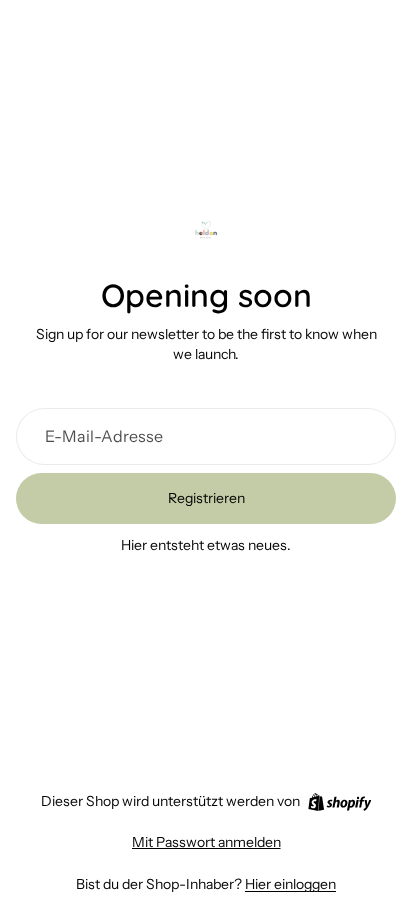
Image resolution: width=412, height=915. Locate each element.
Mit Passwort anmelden (206, 842)
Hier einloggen (290, 884)
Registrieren (206, 498)
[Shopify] (339, 802)
